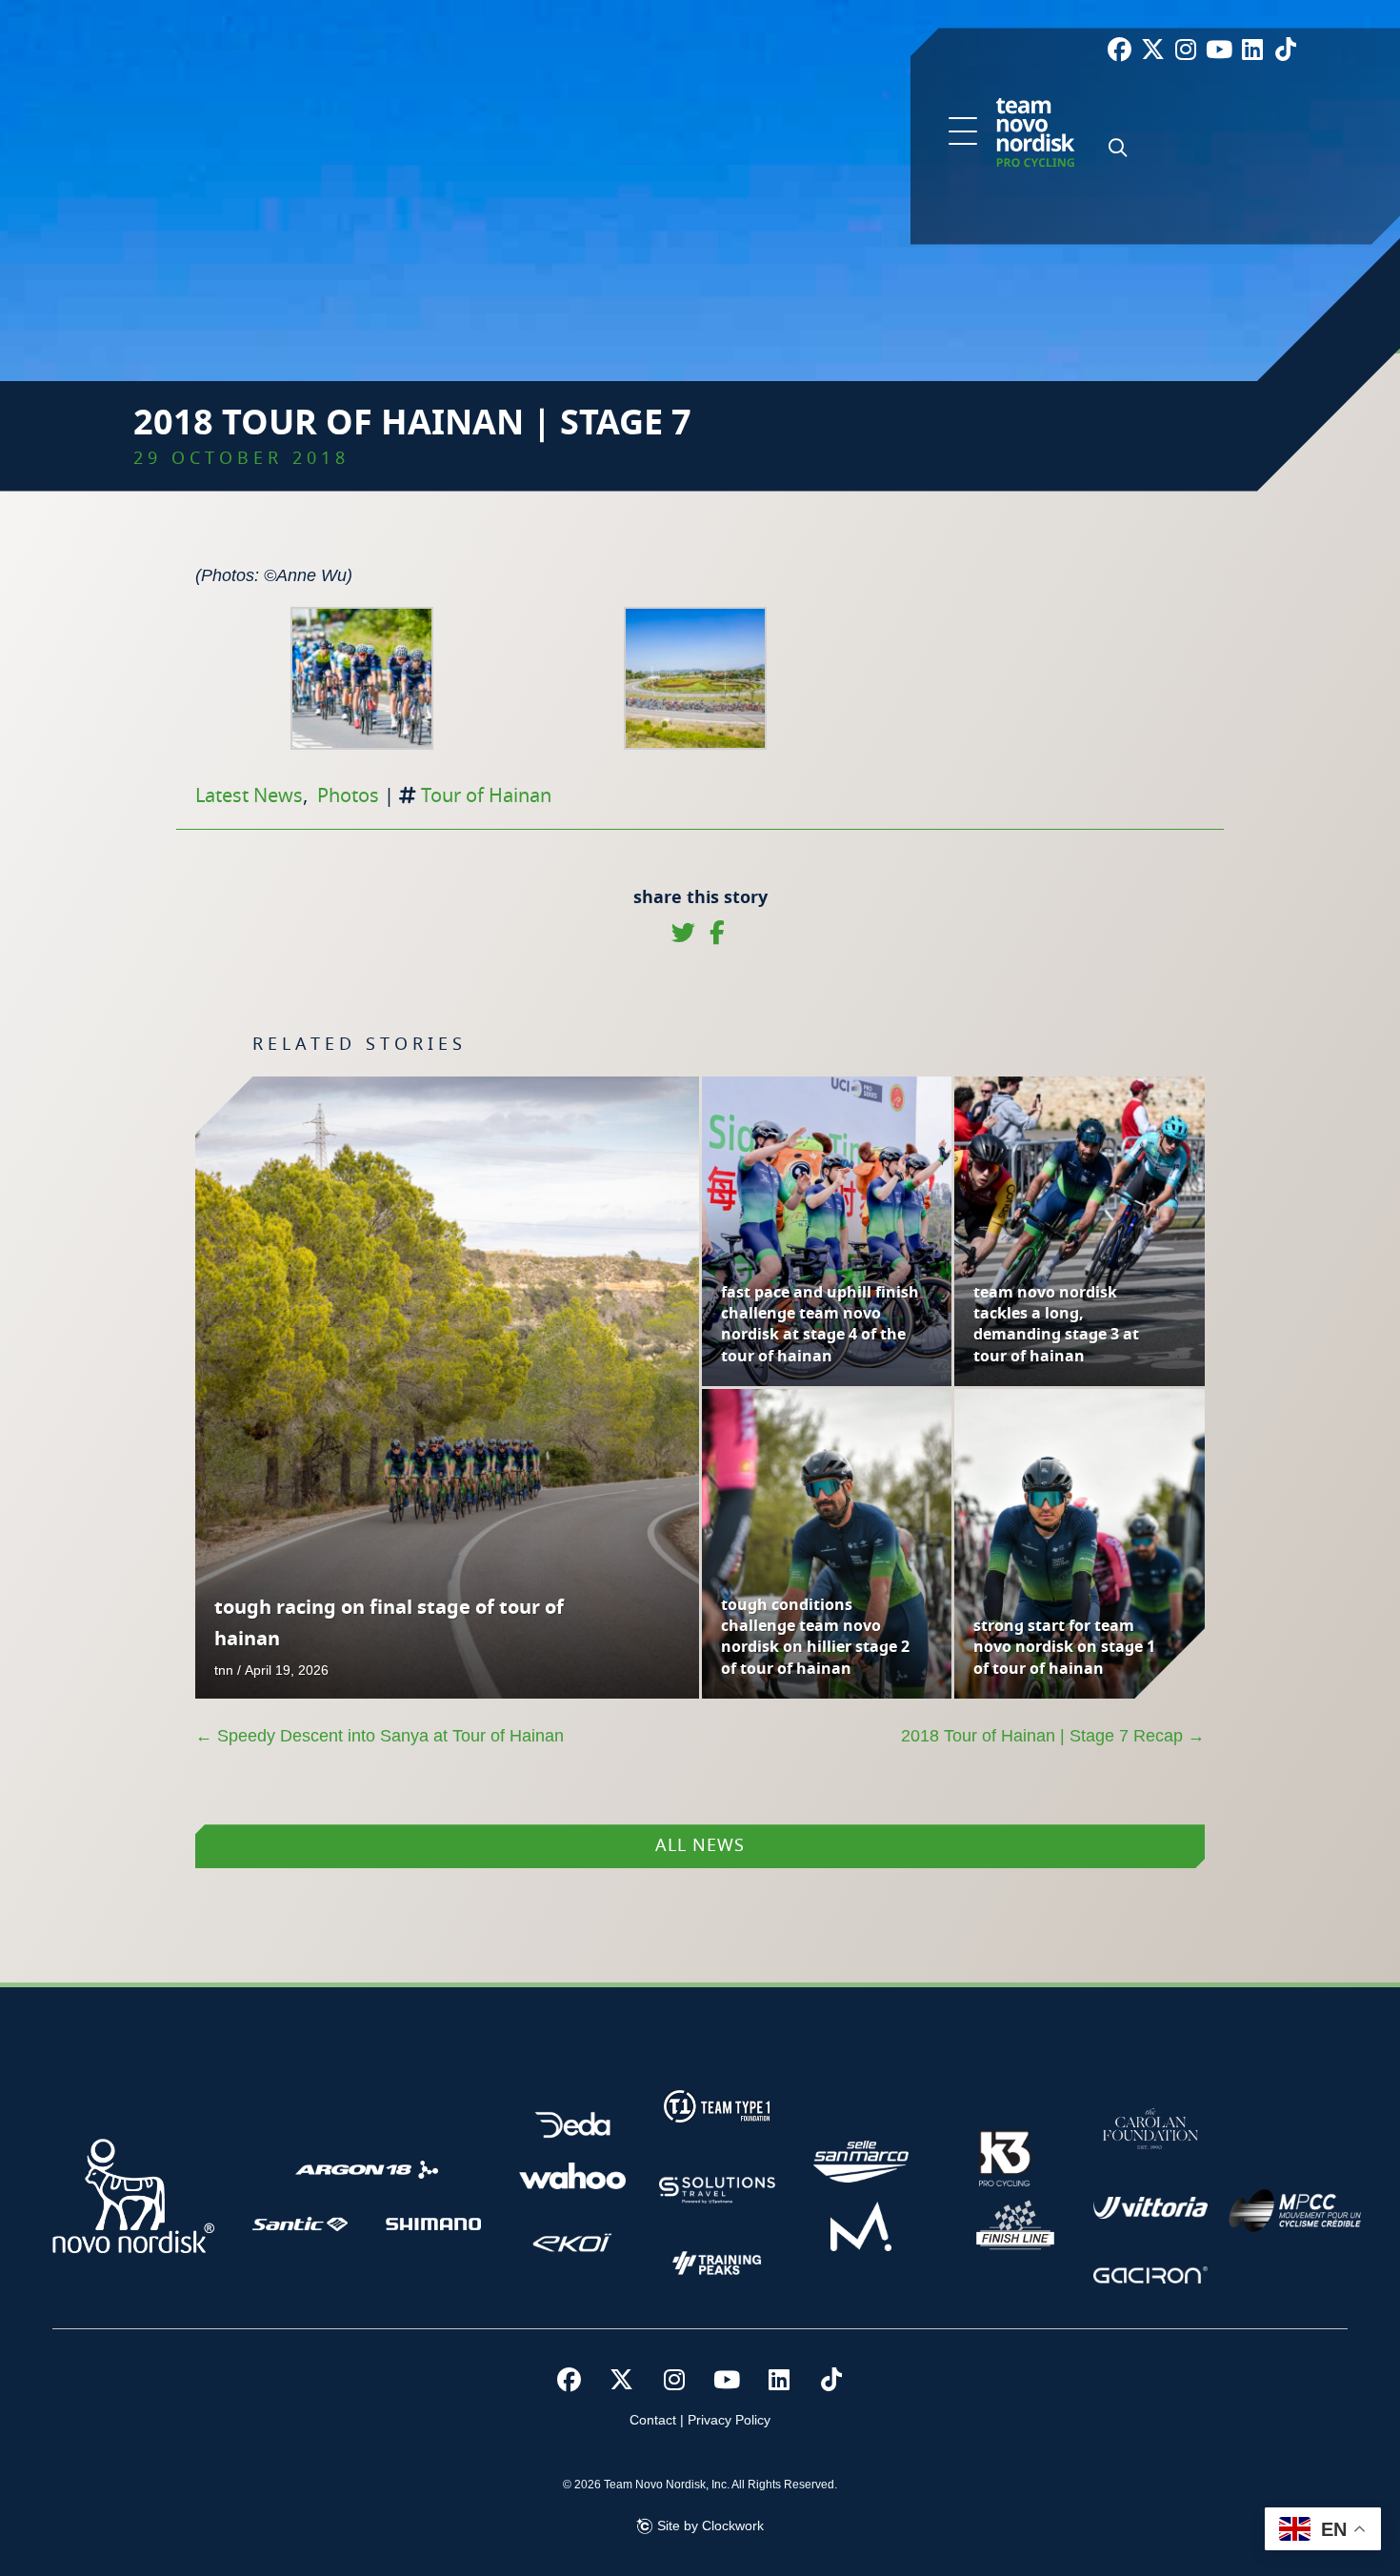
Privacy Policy (729, 2420)
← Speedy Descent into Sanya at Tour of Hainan (380, 1736)
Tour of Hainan (486, 796)
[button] (963, 132)
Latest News (249, 796)
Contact (653, 2420)
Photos (348, 796)
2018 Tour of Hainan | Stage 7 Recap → (1053, 1736)
